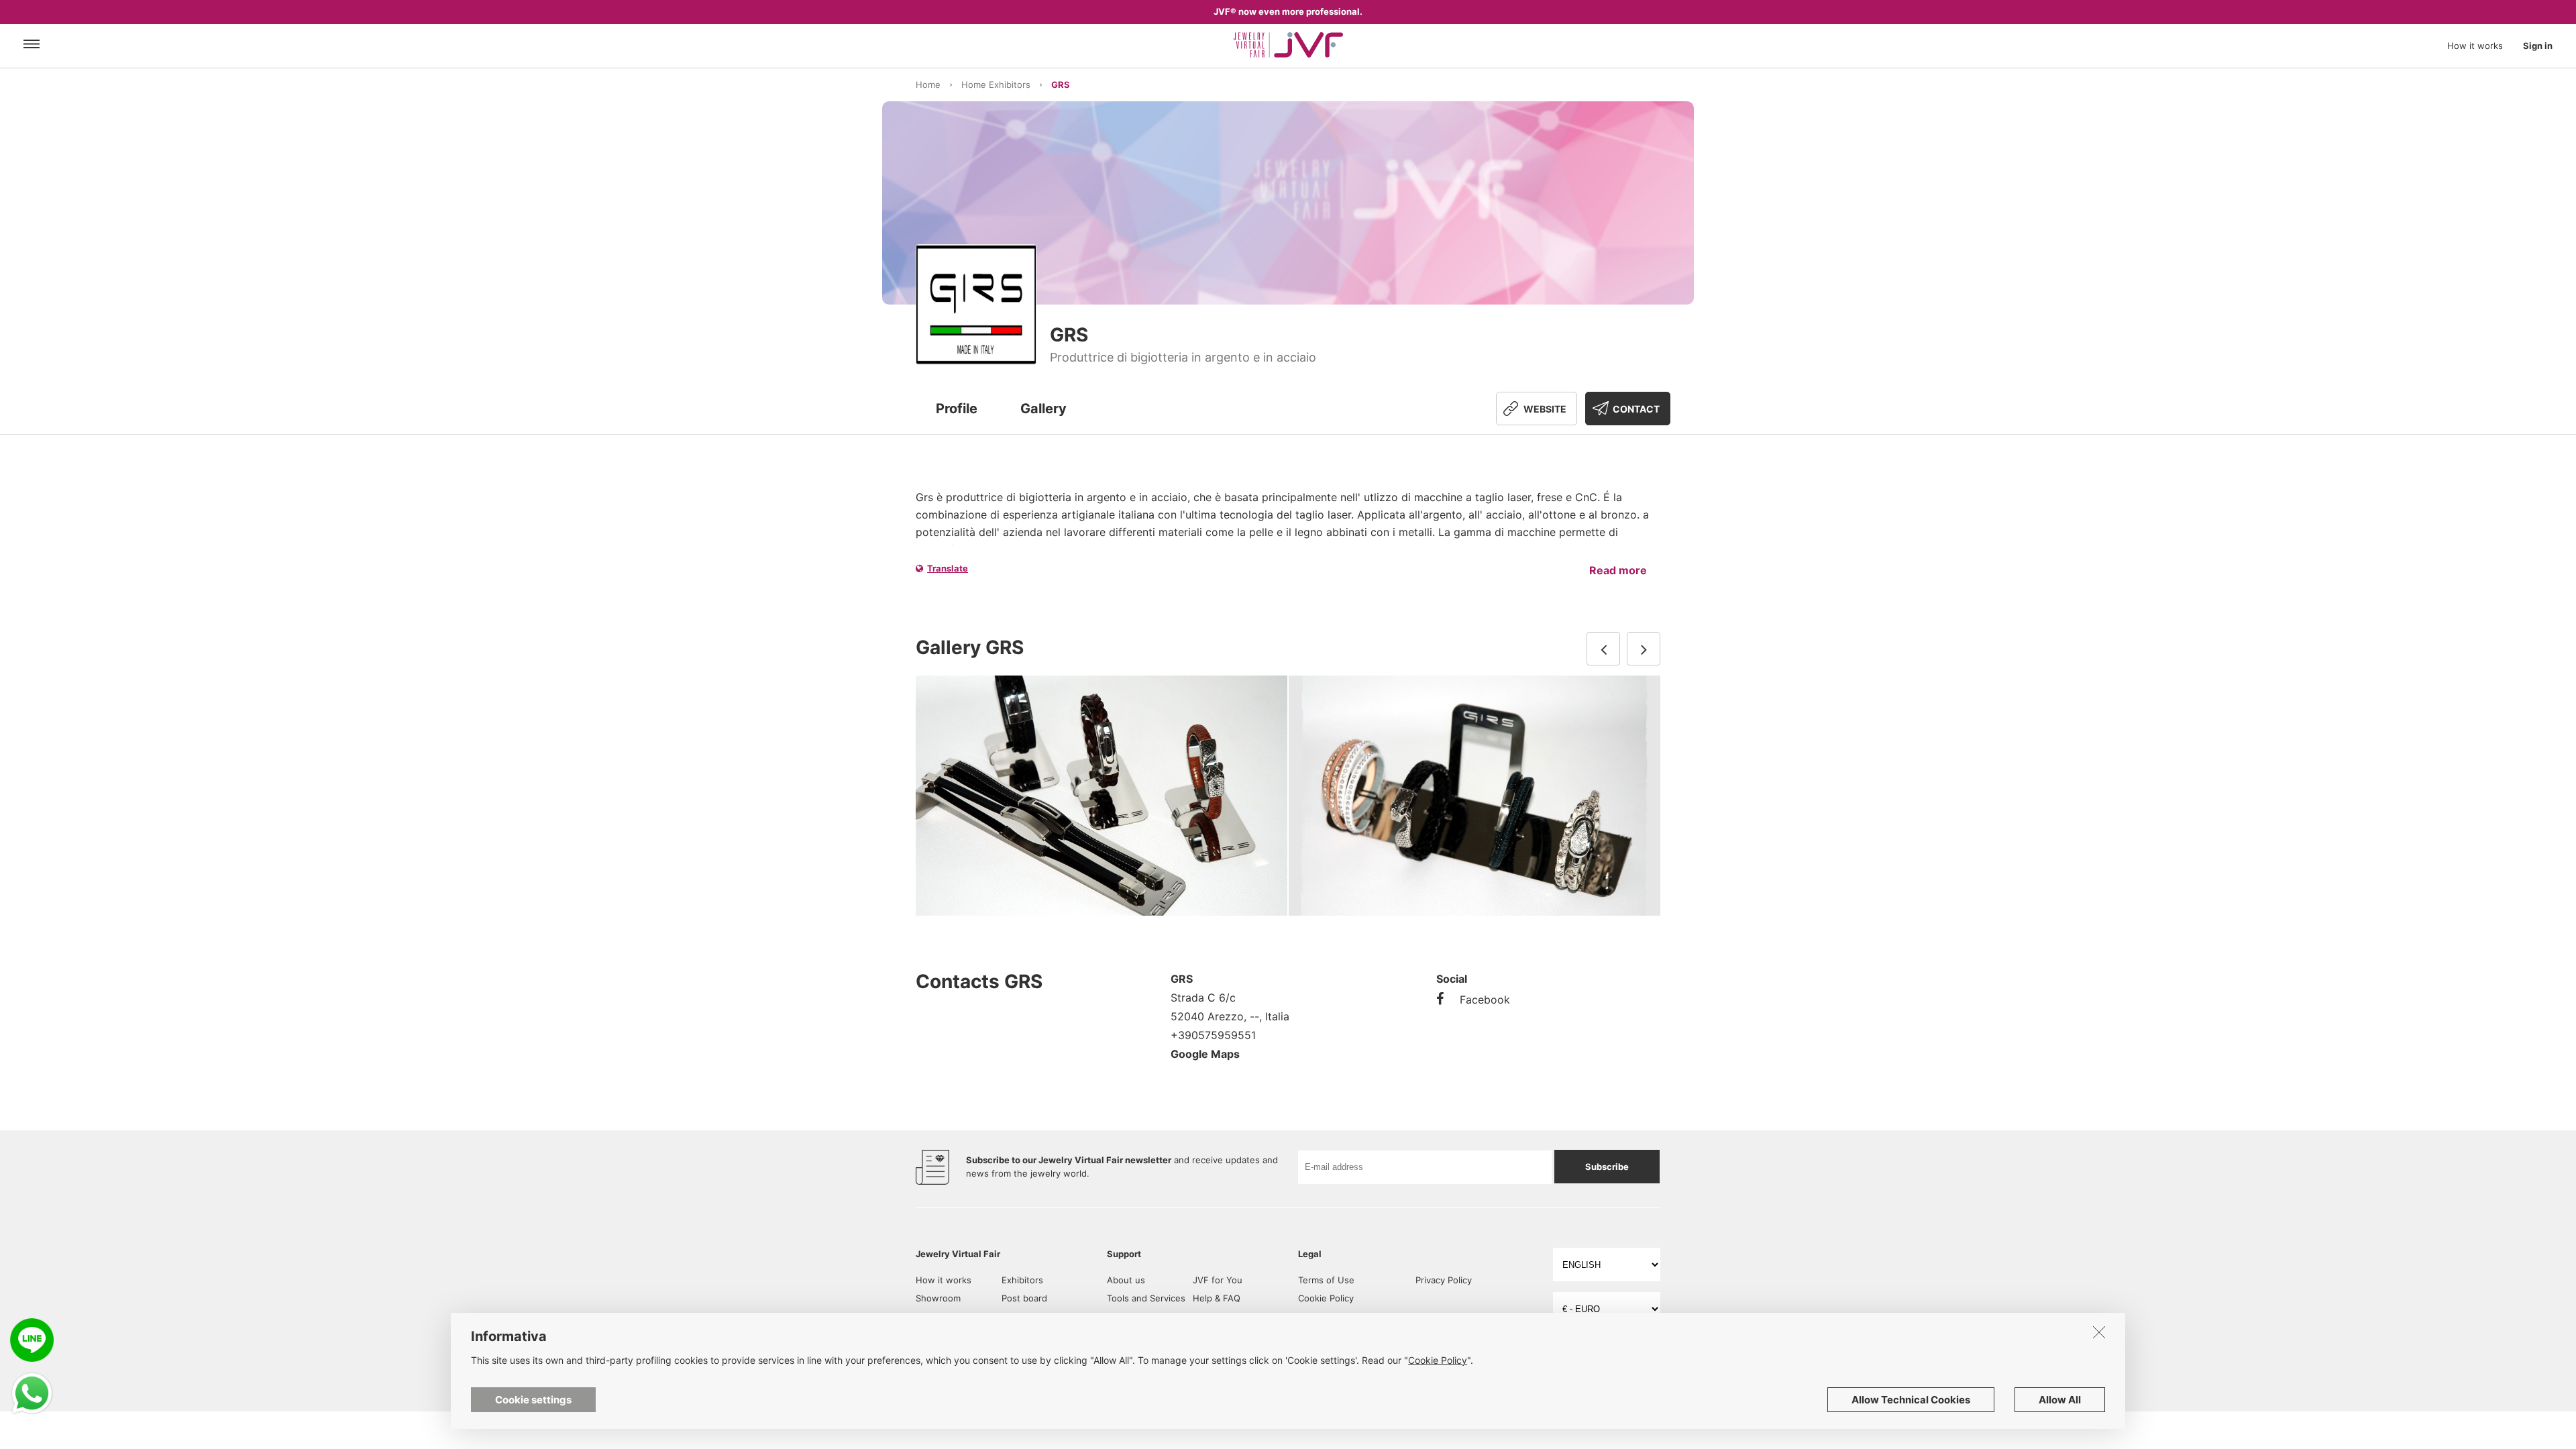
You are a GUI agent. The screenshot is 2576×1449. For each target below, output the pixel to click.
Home (928, 85)
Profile (957, 409)
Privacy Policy (1444, 1280)
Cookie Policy (1326, 1298)
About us (1126, 1280)
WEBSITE (1545, 409)
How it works (2475, 46)
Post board (1024, 1298)
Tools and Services (1146, 1298)
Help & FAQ (1217, 1298)
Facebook (1485, 1000)
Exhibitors (1022, 1280)
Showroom (938, 1298)
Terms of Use (1326, 1280)
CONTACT (1636, 409)
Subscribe (1607, 1167)
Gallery (1043, 409)
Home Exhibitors (996, 85)
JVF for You (1218, 1280)
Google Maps (1205, 1054)
